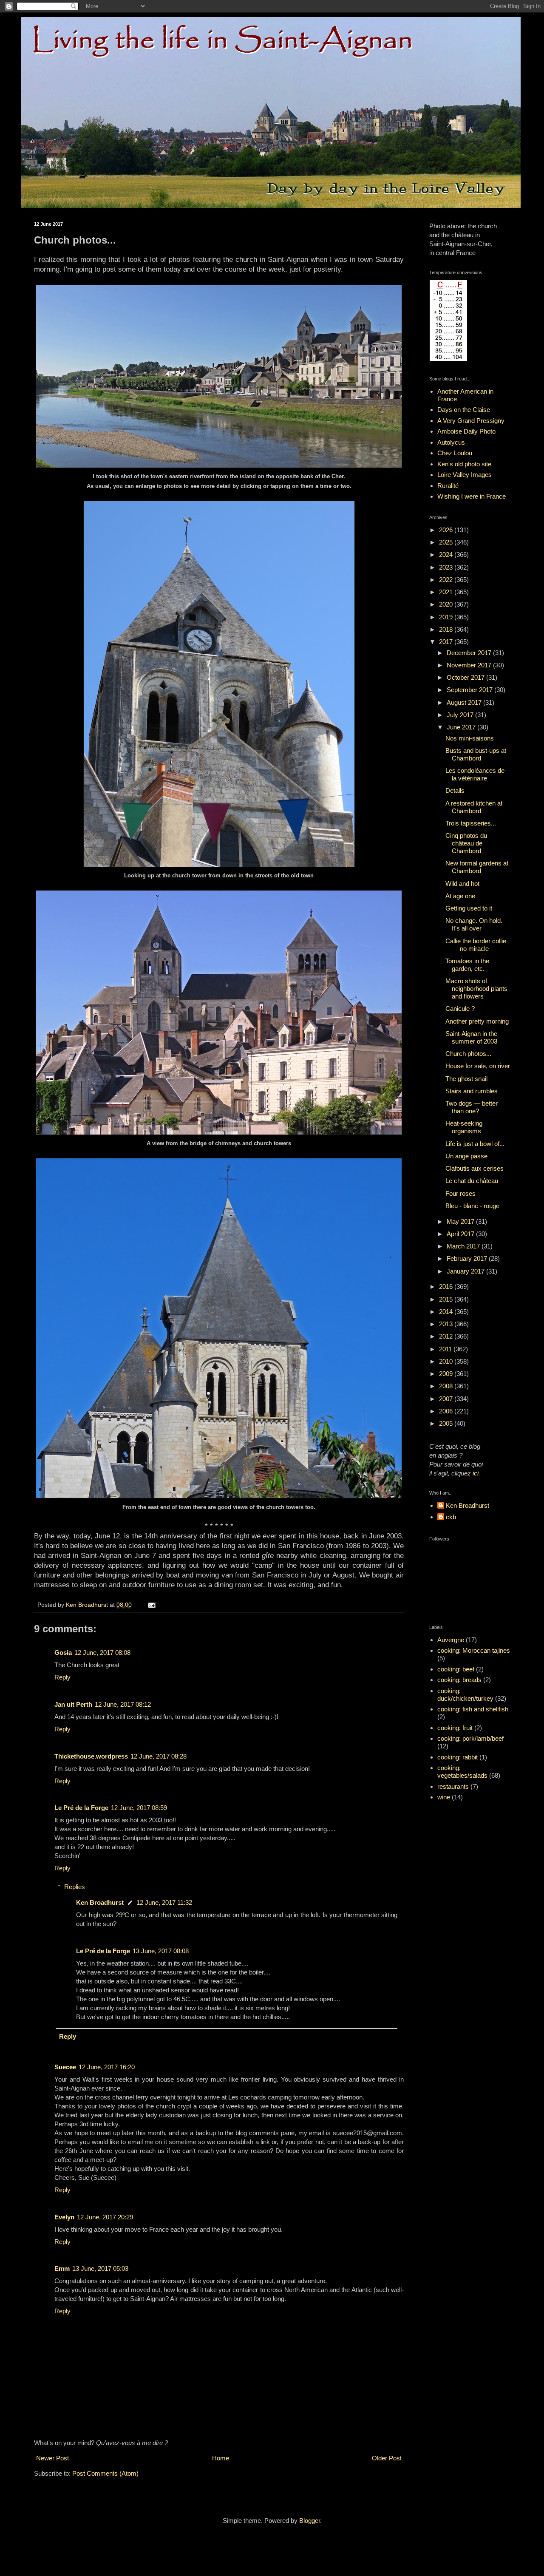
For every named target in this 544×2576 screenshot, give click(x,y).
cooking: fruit (455, 1728)
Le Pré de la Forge (81, 1808)
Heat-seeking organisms (464, 1127)
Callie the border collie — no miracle (476, 945)
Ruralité (448, 486)
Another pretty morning (477, 1021)
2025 (447, 542)
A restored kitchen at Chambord (474, 807)
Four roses (460, 1193)
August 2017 (465, 702)
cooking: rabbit (458, 1757)
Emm (62, 2268)
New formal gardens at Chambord (477, 867)
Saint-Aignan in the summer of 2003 (471, 1037)
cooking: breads (459, 1680)
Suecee (65, 2067)
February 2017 (468, 1258)
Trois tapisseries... (471, 823)
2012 (447, 1336)
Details (455, 790)
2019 (447, 617)
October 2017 (466, 677)
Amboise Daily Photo (466, 431)
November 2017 (470, 665)
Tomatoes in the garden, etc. (467, 965)
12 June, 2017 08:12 (123, 1704)
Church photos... (468, 1054)
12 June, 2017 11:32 (164, 1902)
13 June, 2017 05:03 (100, 2268)
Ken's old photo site (464, 464)
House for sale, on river (478, 1066)
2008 (447, 1386)
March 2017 (464, 1246)
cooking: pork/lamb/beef (470, 1738)
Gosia (63, 1653)
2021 (447, 592)
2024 (447, 555)
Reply (62, 1677)
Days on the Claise (464, 410)
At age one (460, 896)
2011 (446, 1349)
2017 (447, 642)
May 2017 (461, 1221)
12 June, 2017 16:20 (107, 2067)
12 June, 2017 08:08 (102, 1653)
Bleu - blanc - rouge (472, 1206)
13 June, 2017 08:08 (161, 1951)
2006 (447, 1411)
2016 (447, 1287)
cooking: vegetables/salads (462, 1772)
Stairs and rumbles (472, 1091)
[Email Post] (151, 1605)
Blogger (310, 2521)
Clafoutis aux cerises (475, 1168)
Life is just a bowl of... (475, 1144)
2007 (447, 1399)
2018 (447, 629)
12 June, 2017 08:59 (139, 1808)
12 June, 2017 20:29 (105, 2217)
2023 (447, 567)
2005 (447, 1423)
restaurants (453, 1786)
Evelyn (64, 2217)
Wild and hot (462, 884)
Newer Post (52, 2458)
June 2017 (462, 727)
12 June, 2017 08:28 (159, 1756)
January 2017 (466, 1271)
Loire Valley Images (465, 475)
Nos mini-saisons (470, 738)
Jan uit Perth (73, 1704)
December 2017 (470, 653)
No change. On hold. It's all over (474, 924)
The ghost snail (466, 1079)
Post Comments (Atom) (105, 2473)
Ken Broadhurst (100, 1902)
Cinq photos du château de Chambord (466, 843)
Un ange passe (466, 1156)
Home (221, 2458)
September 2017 (470, 690)
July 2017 (461, 715)
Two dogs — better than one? (472, 1107)
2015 (447, 1299)
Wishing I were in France (472, 496)
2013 (447, 1324)
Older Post (387, 2458)
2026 (447, 530)
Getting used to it (469, 908)
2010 (447, 1361)
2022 (447, 580)
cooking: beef (456, 1669)
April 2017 (461, 1234)
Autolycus (451, 442)
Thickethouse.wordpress (91, 1756)
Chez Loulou (455, 453)
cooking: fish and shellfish (473, 1709)
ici (476, 1473)
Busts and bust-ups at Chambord (476, 754)
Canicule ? (460, 1009)
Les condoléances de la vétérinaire (475, 774)
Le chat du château (472, 1181)
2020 (447, 604)
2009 (447, 1374)
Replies (75, 1887)
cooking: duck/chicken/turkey (465, 1695)
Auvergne (451, 1640)
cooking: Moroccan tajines (474, 1650)
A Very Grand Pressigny (471, 421)
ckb (451, 1517)
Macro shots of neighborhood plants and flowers (476, 989)
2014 (447, 1312)
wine (444, 1797)
